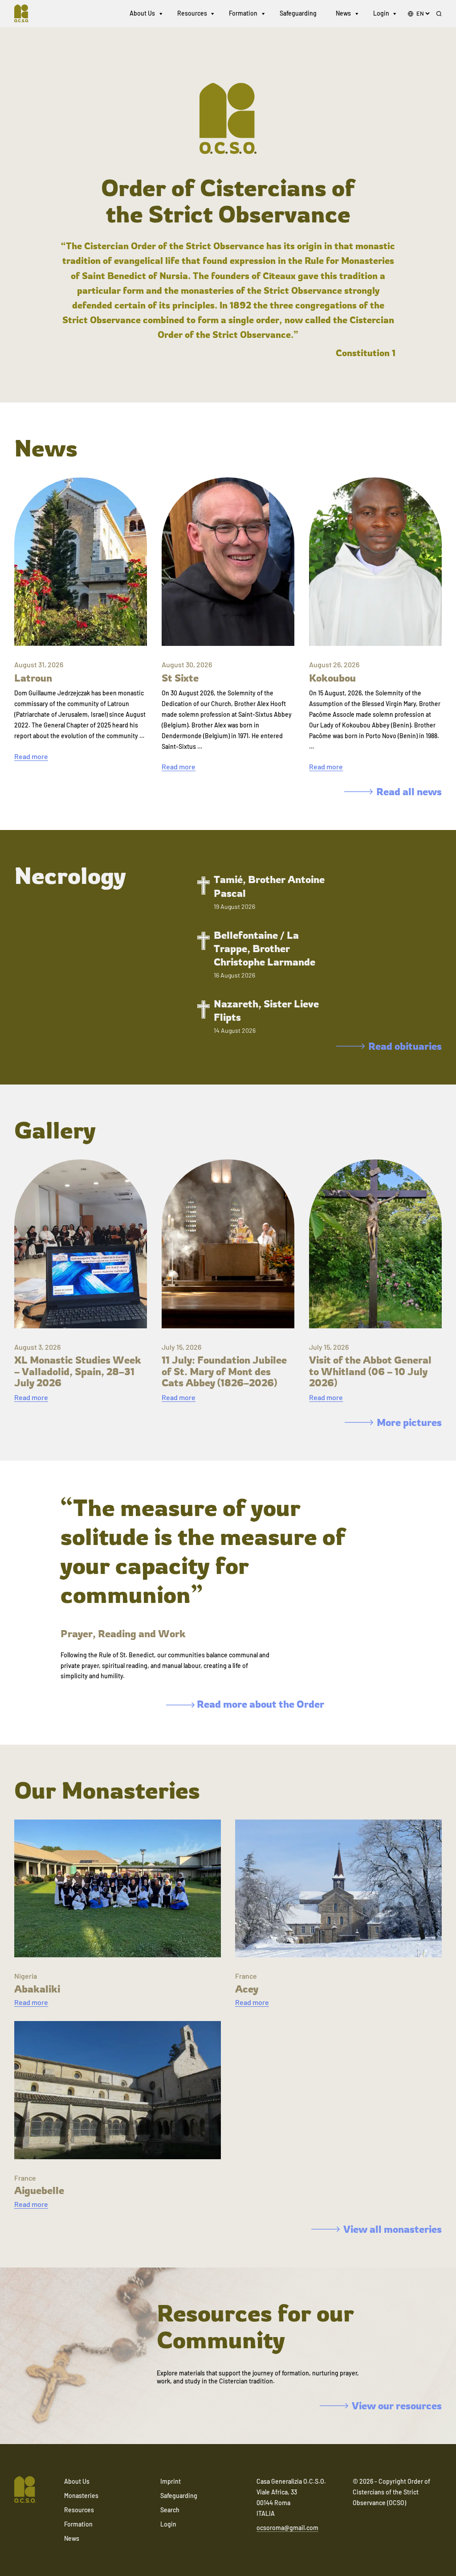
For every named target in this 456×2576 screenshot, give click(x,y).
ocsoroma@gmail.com (287, 2528)
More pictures (409, 1422)
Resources (192, 13)
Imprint (171, 2481)
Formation (243, 13)
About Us (142, 13)
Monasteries (81, 2496)
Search (170, 2510)
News (343, 13)
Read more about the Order (259, 1704)
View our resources (397, 2405)
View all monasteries (393, 2229)
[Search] (439, 14)
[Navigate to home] (25, 13)
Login (381, 13)
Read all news (409, 791)
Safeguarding (298, 13)
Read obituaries (405, 1046)
